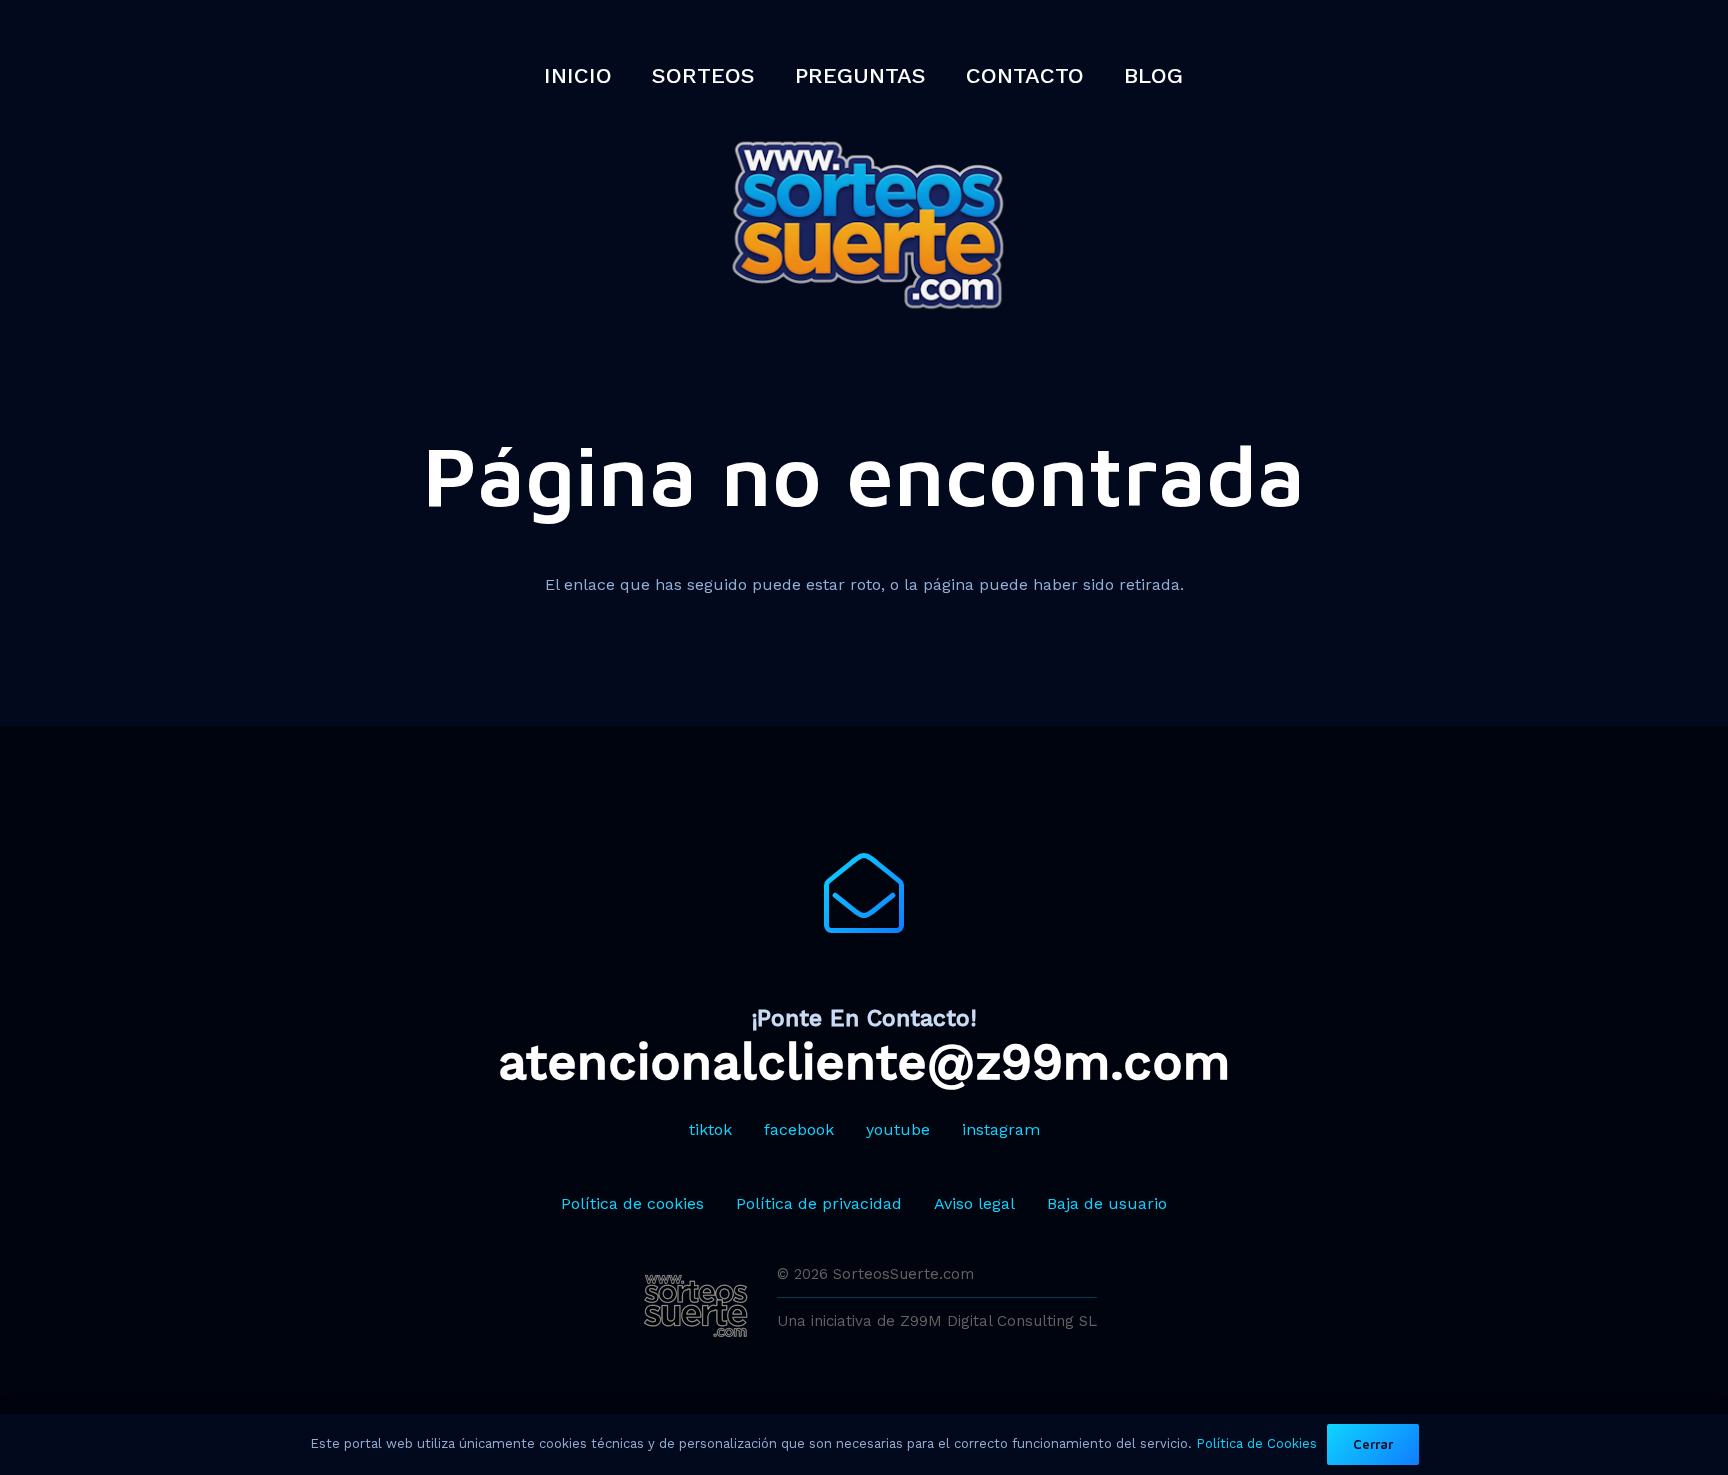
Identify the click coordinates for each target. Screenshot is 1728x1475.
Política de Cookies (1256, 1443)
